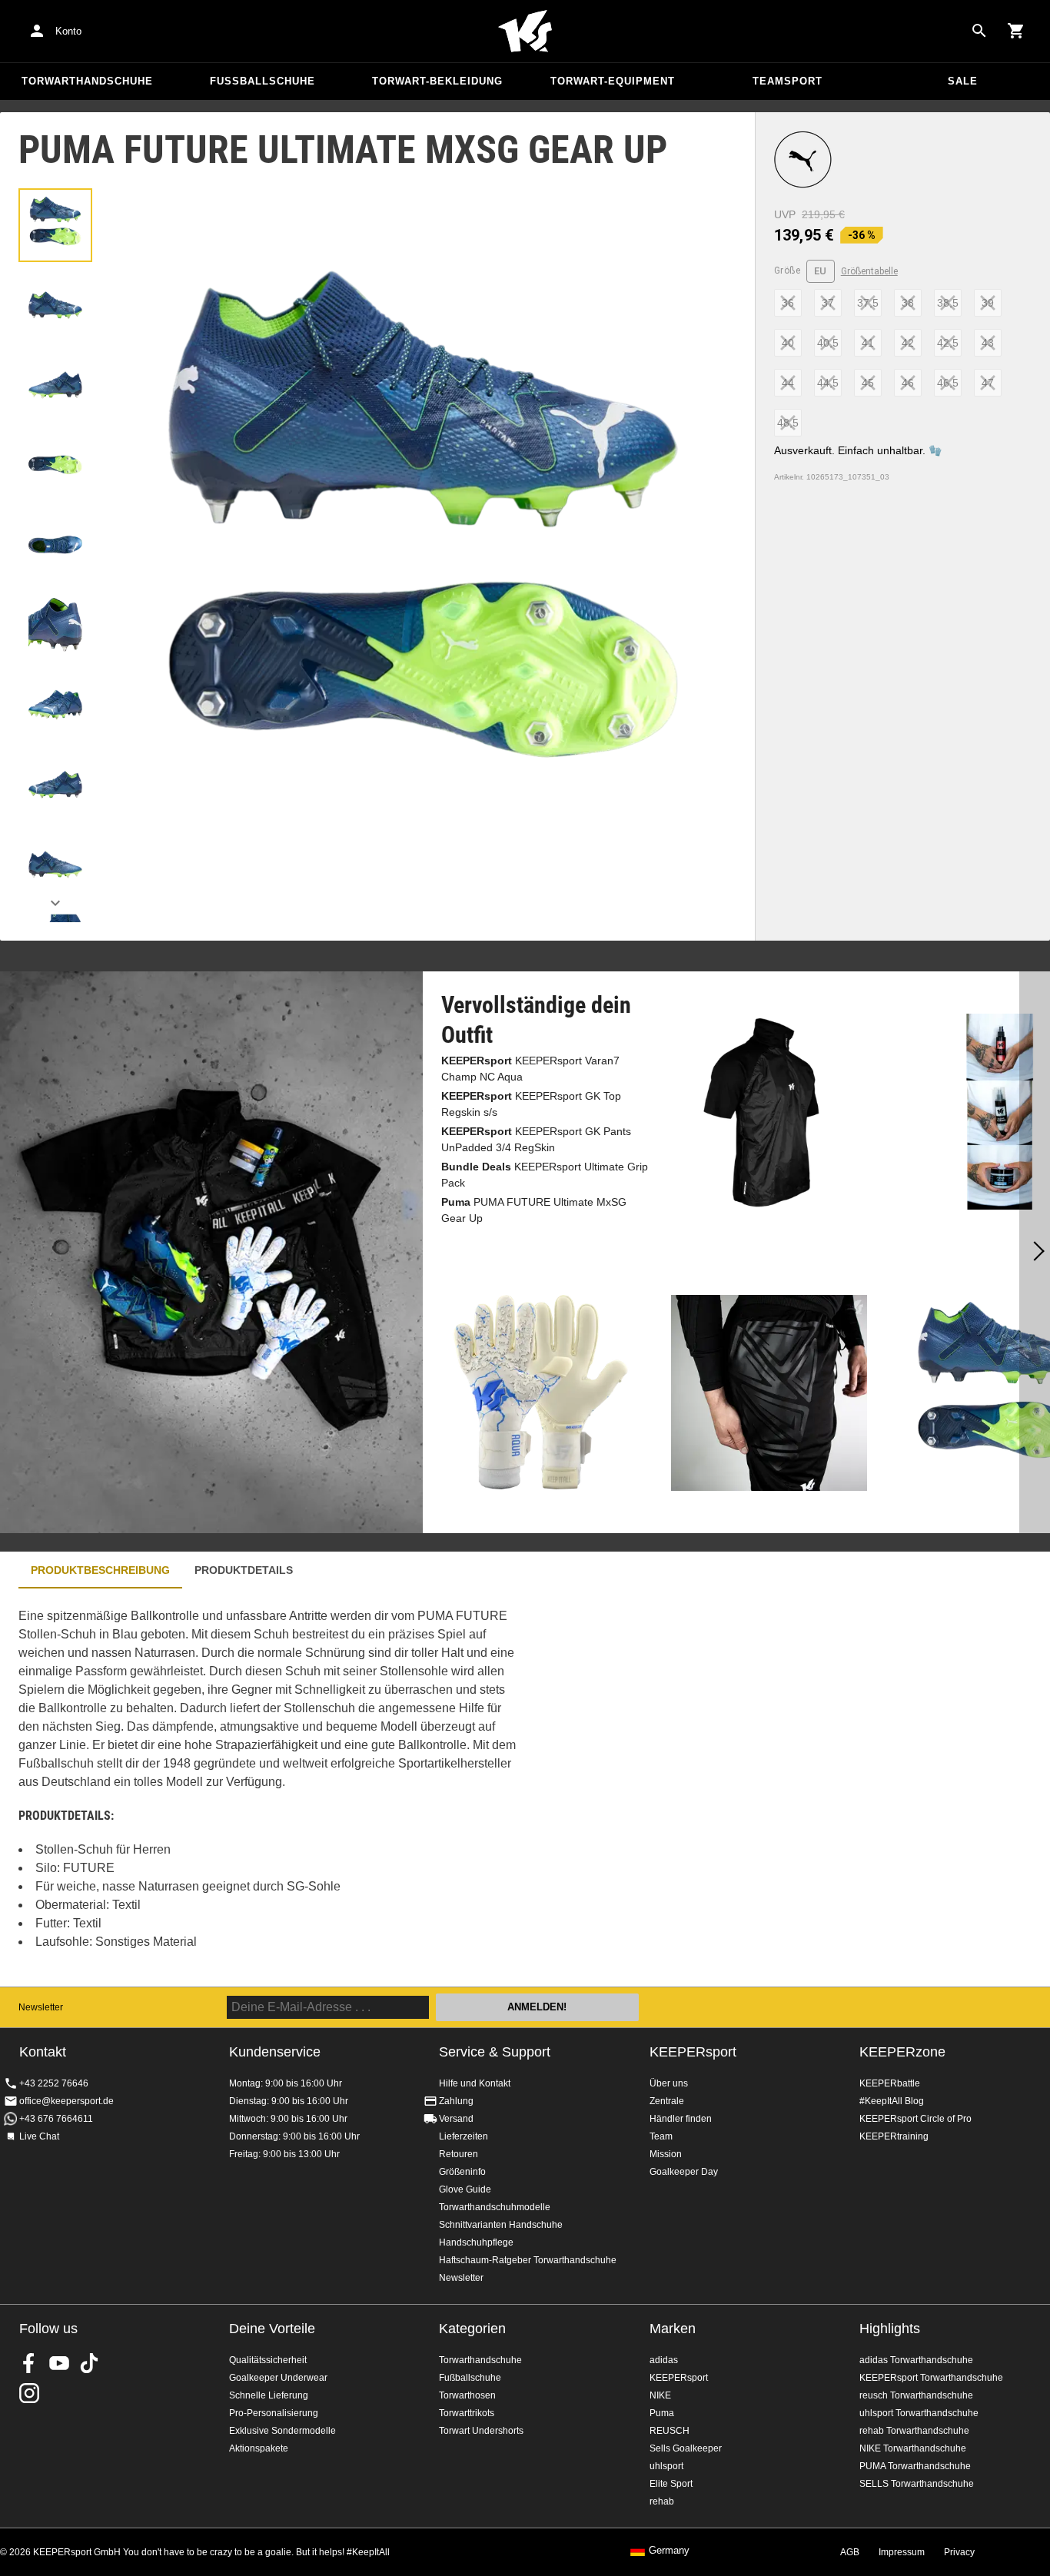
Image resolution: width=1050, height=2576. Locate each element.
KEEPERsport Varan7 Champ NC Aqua (530, 1069)
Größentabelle (869, 271)
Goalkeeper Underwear (278, 2378)
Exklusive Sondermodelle (282, 2431)
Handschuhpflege (476, 2242)
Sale (963, 81)
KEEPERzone (902, 2052)
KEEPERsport (693, 2052)
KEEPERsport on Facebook (29, 2363)
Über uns (669, 2083)
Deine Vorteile (272, 2329)
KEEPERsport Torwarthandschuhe (931, 2378)
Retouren (459, 2154)
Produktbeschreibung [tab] (100, 1570)
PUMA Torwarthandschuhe (915, 2466)
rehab (662, 2501)
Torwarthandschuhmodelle (495, 2207)
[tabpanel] (269, 1787)
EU (821, 271)
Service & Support (495, 2052)
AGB (850, 2552)
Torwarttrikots (467, 2413)
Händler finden (681, 2119)
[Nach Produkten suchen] (979, 31)
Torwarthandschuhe (87, 81)
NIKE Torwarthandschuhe (913, 2448)
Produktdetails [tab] (244, 1570)
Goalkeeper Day (684, 2172)
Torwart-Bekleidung (437, 81)
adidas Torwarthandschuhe (916, 2360)
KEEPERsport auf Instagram (29, 2393)
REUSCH (670, 2431)
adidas (664, 2360)
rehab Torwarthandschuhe (914, 2431)
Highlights (890, 2329)
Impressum (902, 2552)
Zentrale (667, 2101)
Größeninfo (462, 2172)
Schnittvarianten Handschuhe (501, 2225)
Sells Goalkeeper (686, 2448)
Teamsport (787, 81)
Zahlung (456, 2101)
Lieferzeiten (464, 2136)
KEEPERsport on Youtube (59, 2363)
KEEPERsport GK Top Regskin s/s (531, 1104)
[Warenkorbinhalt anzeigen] (1016, 31)
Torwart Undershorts (481, 2431)
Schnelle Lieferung (269, 2395)
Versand (456, 2119)
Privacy (959, 2552)
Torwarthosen (467, 2395)
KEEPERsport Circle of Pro (915, 2119)
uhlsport (666, 2466)
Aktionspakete (259, 2448)
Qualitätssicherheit (268, 2360)
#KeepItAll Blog (892, 2101)
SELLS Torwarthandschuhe (917, 2484)
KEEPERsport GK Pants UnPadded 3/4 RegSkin (536, 1139)
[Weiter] (1035, 1253)
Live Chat (39, 2136)
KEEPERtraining (894, 2136)
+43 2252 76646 (54, 2083)
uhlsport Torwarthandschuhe (919, 2413)
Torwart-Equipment (613, 81)
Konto (68, 31)
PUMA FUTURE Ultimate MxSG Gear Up (534, 1210)
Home (525, 32)
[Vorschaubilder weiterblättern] (55, 903)
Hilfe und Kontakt (475, 2083)
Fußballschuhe (262, 81)
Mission (666, 2154)
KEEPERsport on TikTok (89, 2363)
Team (661, 2136)
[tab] (55, 225)
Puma (662, 2413)
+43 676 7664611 (56, 2119)
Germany (669, 2551)
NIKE (660, 2395)
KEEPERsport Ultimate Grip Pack (545, 1175)
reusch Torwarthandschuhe (916, 2395)
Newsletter (41, 2007)
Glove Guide (465, 2189)
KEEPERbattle (890, 2083)
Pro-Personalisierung (274, 2413)
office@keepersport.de (66, 2101)
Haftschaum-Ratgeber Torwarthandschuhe (528, 2260)
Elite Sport (671, 2484)
